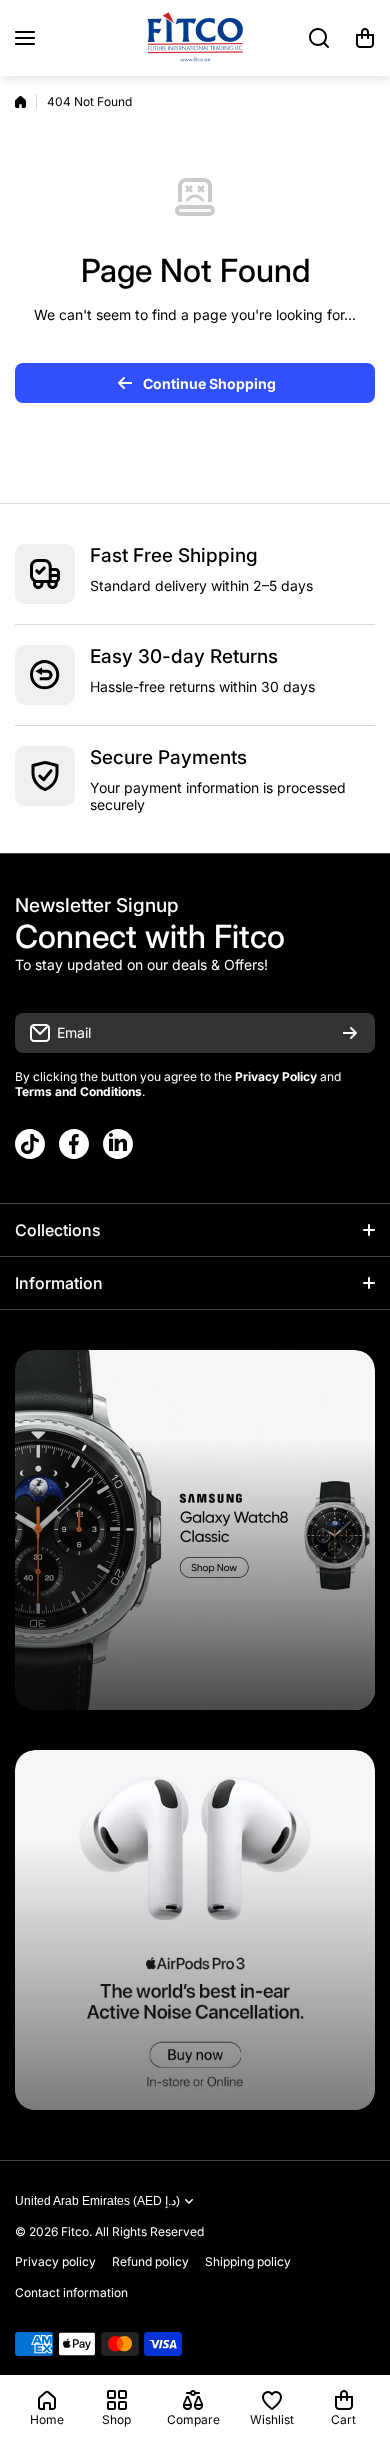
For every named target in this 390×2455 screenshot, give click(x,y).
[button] (365, 38)
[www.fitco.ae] (195, 38)
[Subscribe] (350, 1033)
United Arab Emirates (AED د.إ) (97, 2201)
